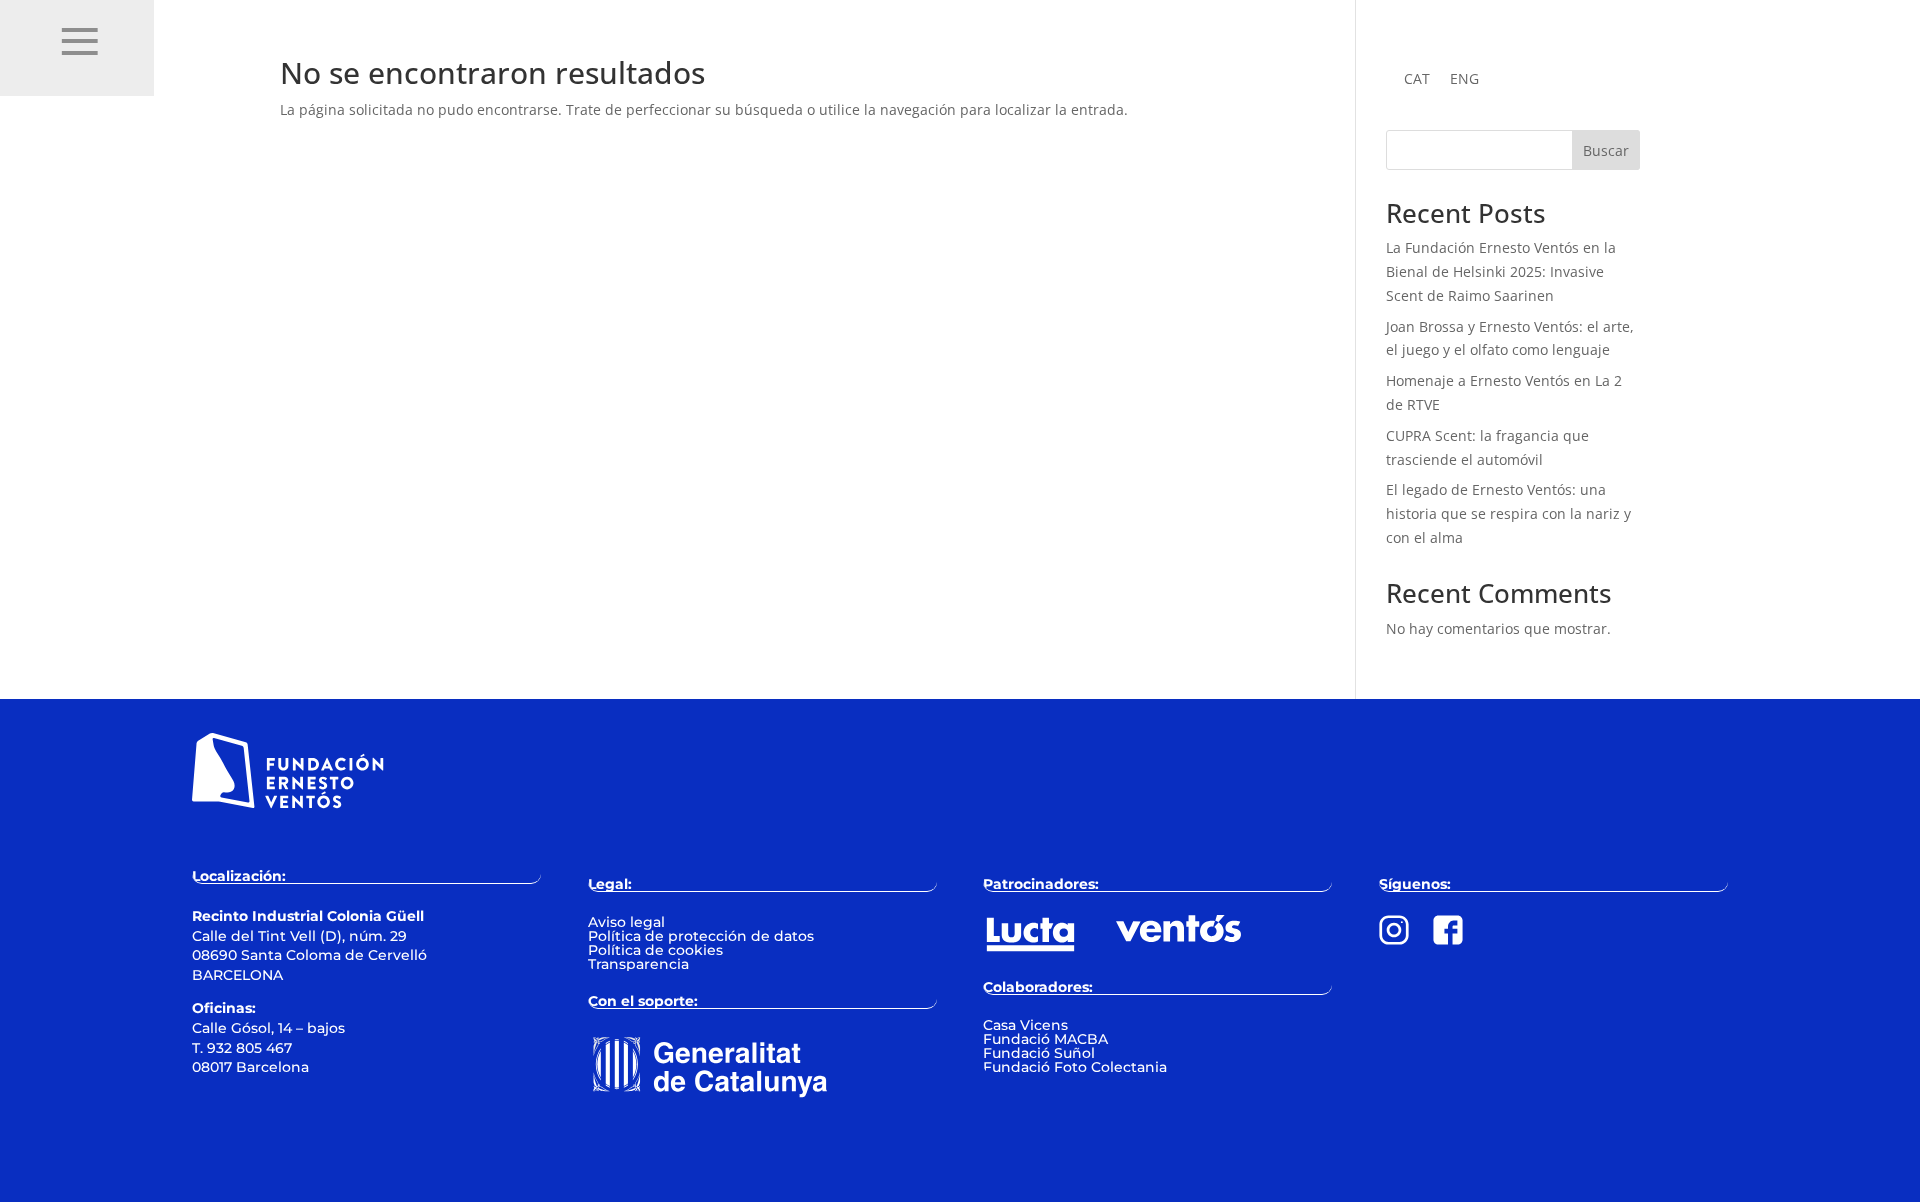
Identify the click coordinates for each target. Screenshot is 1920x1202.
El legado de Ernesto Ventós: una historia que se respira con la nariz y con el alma (1508, 513)
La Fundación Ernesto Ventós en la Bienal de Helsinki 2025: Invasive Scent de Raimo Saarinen (1501, 271)
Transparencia (638, 964)
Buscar (1606, 150)
